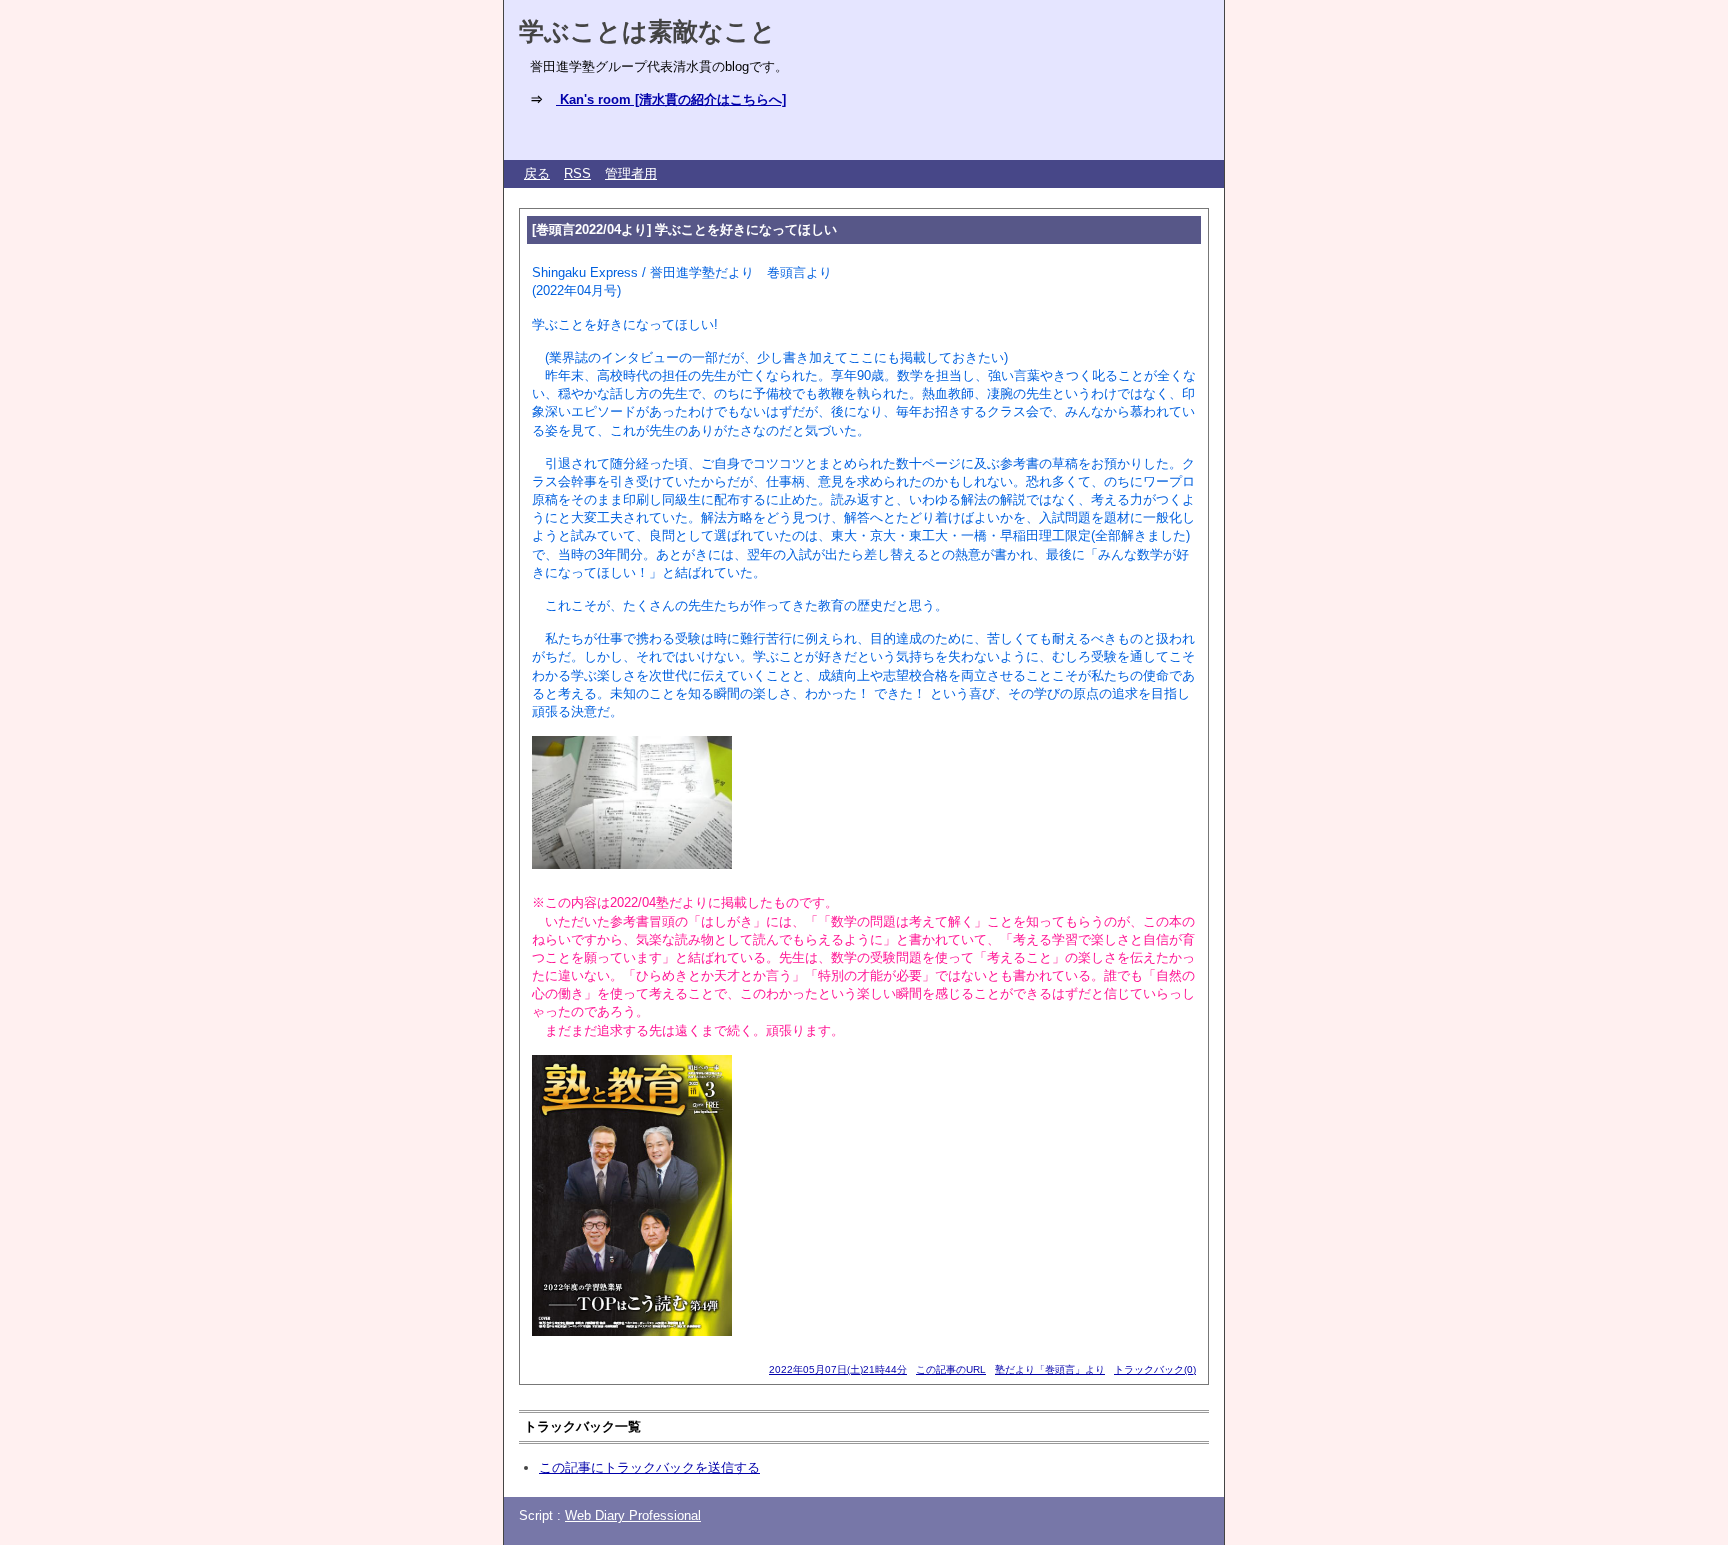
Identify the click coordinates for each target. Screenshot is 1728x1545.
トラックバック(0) (1155, 1369)
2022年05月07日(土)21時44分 (838, 1369)
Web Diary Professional (633, 1515)
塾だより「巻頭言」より (1050, 1369)
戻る (537, 173)
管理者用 (631, 173)
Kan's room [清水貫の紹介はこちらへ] (671, 99)
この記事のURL (951, 1369)
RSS (577, 173)
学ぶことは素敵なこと (647, 31)
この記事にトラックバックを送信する (649, 1467)
